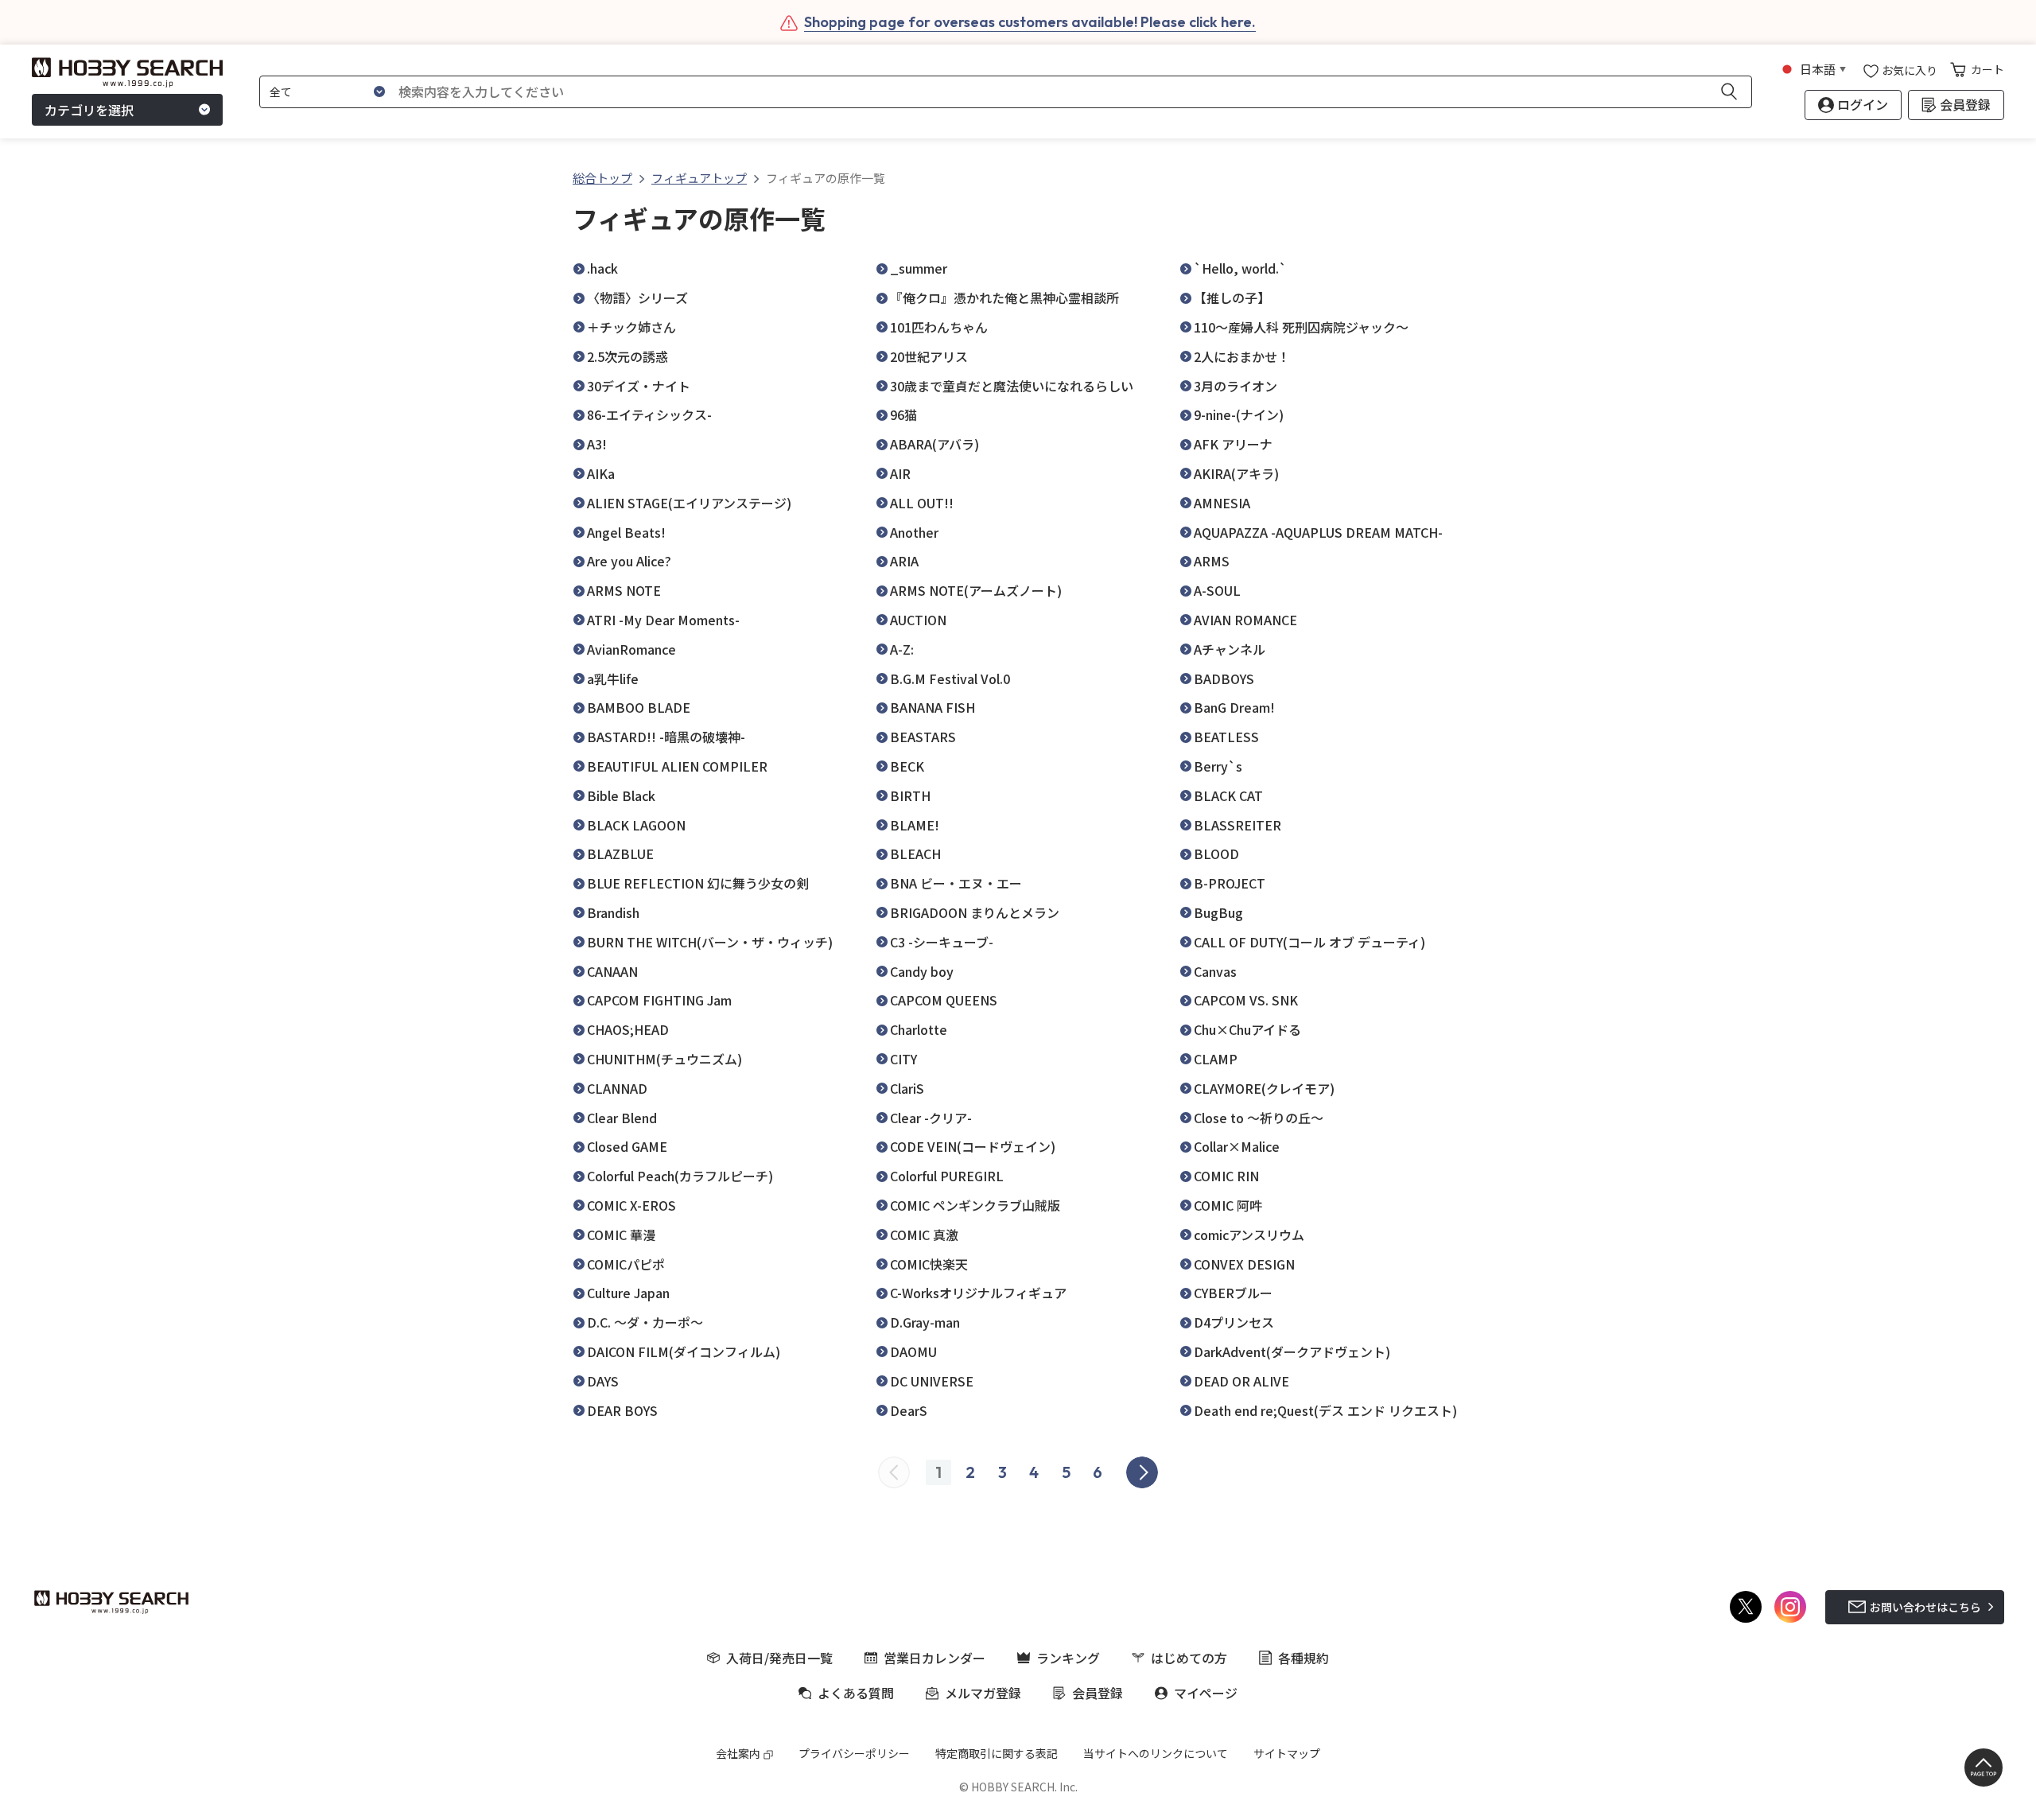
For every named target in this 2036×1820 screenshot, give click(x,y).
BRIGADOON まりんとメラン (975, 913)
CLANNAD (617, 1089)
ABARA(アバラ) (934, 444)
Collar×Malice (1237, 1147)
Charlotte (919, 1030)
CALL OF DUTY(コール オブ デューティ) (1309, 942)
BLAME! (915, 825)
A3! (597, 444)
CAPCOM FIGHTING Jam (659, 1000)
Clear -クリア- (931, 1118)
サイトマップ (1287, 1753)
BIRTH (910, 796)
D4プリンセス (1234, 1322)
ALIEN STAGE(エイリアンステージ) (689, 503)
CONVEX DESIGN (1244, 1264)
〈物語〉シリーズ (637, 298)
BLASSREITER (1238, 825)
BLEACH (915, 854)
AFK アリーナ (1233, 444)
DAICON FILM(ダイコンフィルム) (684, 1352)
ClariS (907, 1089)
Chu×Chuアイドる (1247, 1030)
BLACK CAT (1228, 796)
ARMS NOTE (624, 591)
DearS (909, 1411)
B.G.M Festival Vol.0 (950, 679)
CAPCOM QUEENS (944, 1000)
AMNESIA (1222, 503)
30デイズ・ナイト (639, 386)
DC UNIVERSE (932, 1381)
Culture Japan (628, 1293)
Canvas (1215, 972)
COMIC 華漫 (621, 1235)
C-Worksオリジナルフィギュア (978, 1293)
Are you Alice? (629, 561)
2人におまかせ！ (1242, 357)
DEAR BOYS (622, 1411)
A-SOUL (1217, 591)
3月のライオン (1236, 386)
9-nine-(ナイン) (1239, 415)
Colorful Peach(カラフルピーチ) (680, 1176)
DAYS (603, 1381)
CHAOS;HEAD (628, 1030)
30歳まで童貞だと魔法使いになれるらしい (1012, 386)
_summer (919, 268)
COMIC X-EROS (631, 1206)
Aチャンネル (1230, 649)
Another (914, 533)
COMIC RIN (1226, 1176)
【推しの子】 (1232, 298)
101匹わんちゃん (939, 327)
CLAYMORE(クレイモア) (1264, 1089)
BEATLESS (1226, 737)
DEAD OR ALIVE (1241, 1381)
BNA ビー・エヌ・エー (956, 883)
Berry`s (1218, 766)
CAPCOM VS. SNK (1246, 1000)
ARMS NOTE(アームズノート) (976, 591)
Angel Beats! (626, 533)
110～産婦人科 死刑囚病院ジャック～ (1301, 327)
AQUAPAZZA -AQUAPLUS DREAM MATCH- (1318, 533)
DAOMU (913, 1352)
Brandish (613, 913)
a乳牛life (613, 679)
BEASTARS (923, 737)
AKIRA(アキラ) (1236, 474)
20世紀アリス (929, 357)
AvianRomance (631, 649)
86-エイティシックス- (649, 415)
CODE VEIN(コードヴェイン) (973, 1147)
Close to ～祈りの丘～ (1259, 1118)
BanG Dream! (1234, 708)
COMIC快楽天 (929, 1264)
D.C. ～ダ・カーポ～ (645, 1322)
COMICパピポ (626, 1264)
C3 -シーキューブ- (942, 942)
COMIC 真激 (924, 1235)
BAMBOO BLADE (639, 708)
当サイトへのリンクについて (1156, 1753)
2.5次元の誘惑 (628, 357)
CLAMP (1216, 1059)
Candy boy (922, 972)
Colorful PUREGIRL (947, 1176)
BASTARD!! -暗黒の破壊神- (666, 737)
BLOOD (1216, 854)
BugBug (1218, 913)
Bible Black (621, 796)
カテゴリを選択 (89, 110)
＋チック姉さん (631, 327)
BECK (907, 766)
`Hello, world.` (1240, 268)
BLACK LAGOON (636, 825)
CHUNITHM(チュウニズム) (664, 1059)
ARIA (904, 561)
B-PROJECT (1230, 883)
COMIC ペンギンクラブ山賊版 (975, 1206)
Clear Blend (622, 1118)
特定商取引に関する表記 (997, 1753)
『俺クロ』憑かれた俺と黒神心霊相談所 (1004, 298)
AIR (900, 474)
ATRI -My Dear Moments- (663, 620)
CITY (903, 1059)
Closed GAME (627, 1147)
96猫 (903, 415)
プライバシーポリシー (854, 1753)
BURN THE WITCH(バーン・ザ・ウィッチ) (710, 942)
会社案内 (738, 1753)
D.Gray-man (925, 1322)
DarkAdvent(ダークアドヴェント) (1292, 1352)
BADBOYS (1224, 679)
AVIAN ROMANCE (1245, 620)
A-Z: (902, 649)
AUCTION (918, 620)
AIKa (601, 474)
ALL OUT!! (922, 503)
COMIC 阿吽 (1228, 1206)
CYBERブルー (1233, 1293)
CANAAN (612, 972)
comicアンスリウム (1249, 1235)
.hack (602, 268)
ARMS (1212, 561)
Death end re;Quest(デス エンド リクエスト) (1325, 1411)
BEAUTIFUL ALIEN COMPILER (677, 766)
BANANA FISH (933, 708)
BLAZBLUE (620, 854)
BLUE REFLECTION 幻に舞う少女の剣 (698, 883)
